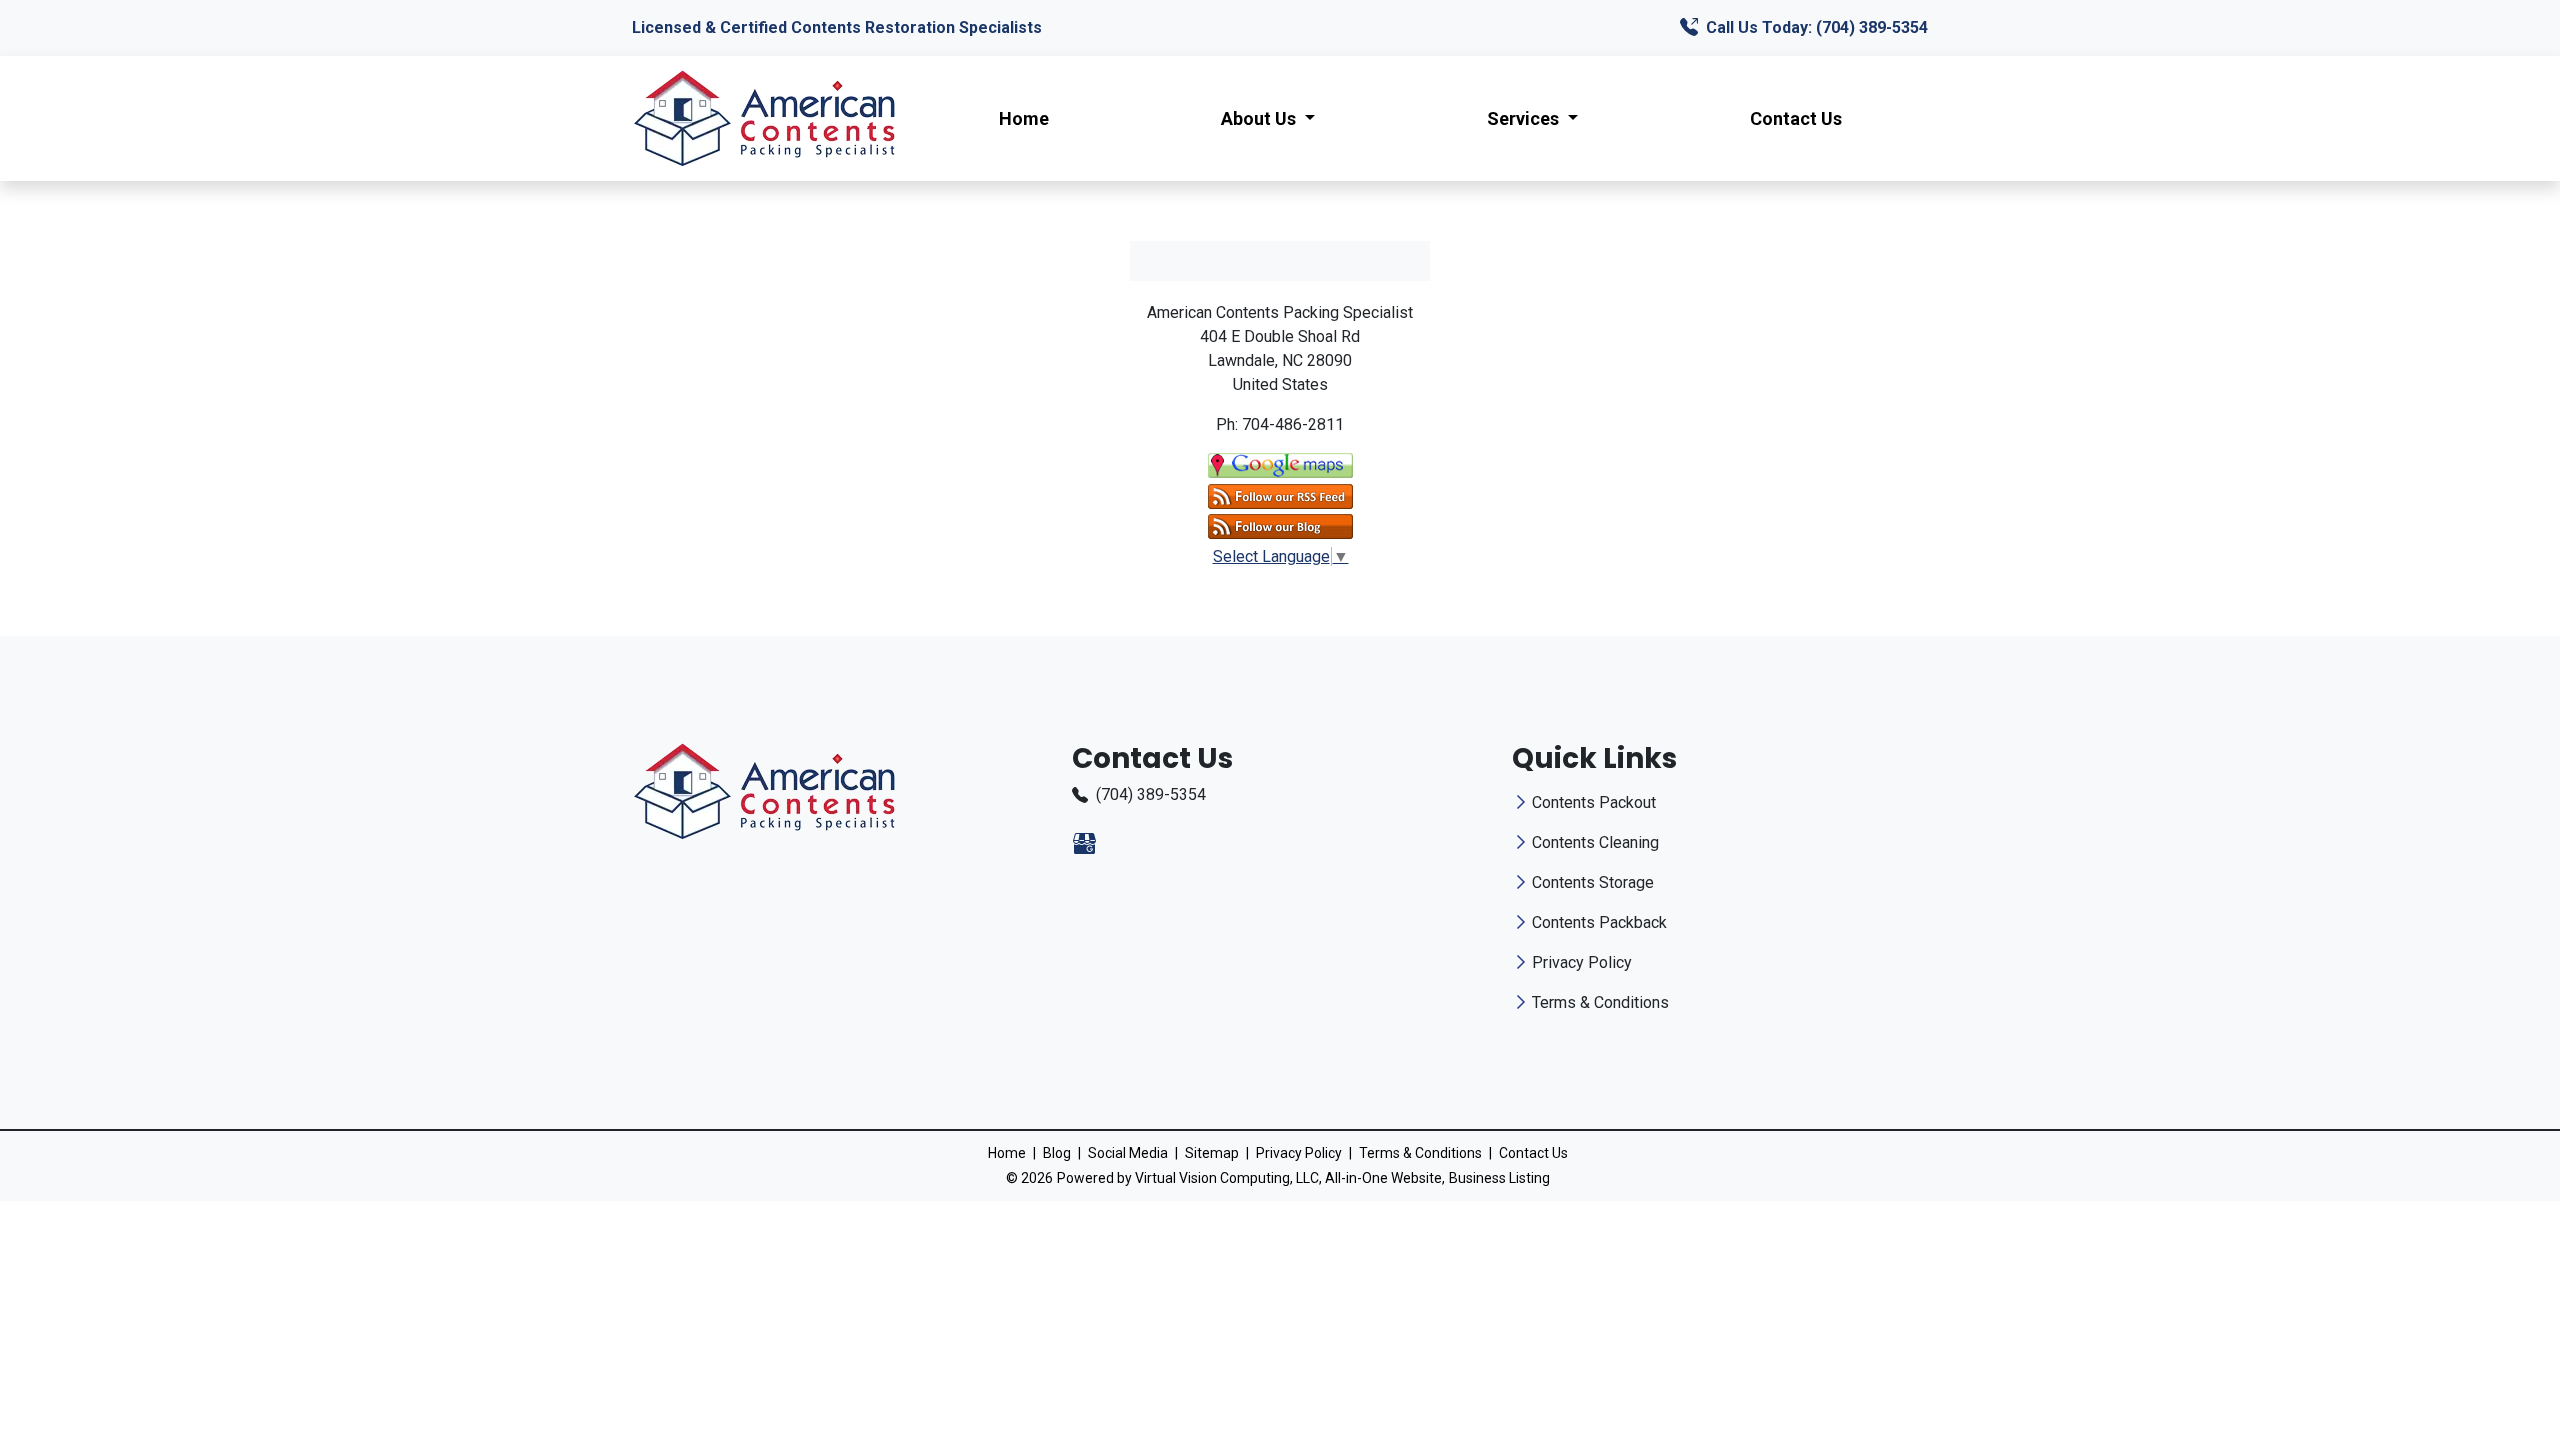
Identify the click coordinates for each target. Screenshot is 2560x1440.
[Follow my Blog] (1280, 525)
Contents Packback (1599, 922)
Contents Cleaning (1595, 842)
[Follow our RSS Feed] (1280, 494)
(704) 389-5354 (1151, 794)
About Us (1260, 118)
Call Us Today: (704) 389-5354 (1815, 27)
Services (1525, 118)
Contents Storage (1593, 882)
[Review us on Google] (1084, 843)
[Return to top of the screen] (2506, 1354)
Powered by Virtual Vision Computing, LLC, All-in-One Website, (1251, 1178)
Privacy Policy (1582, 962)
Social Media (1128, 1153)
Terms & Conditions (1600, 1002)
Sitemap (1212, 1153)
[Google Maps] (1280, 464)
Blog (1057, 1153)
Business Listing (1499, 1178)
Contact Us (1796, 118)
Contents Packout (1594, 802)
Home (1024, 118)
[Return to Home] (764, 118)
